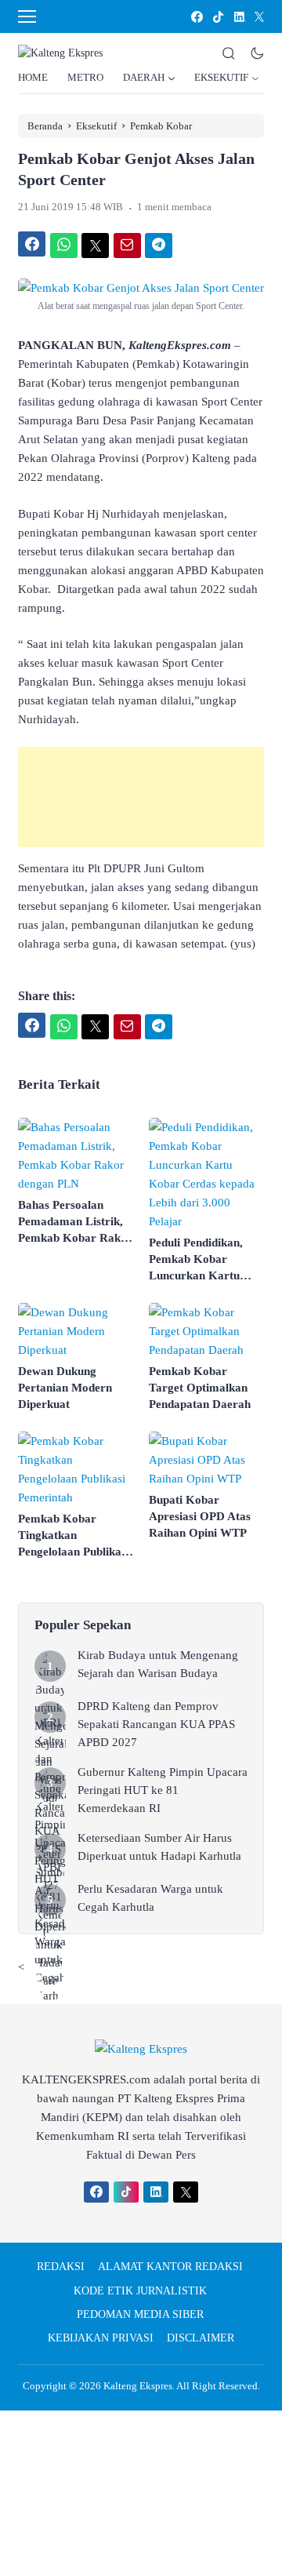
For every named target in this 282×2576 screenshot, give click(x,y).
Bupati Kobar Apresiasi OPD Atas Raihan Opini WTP (200, 1516)
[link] (196, 17)
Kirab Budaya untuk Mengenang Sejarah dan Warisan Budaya (158, 1664)
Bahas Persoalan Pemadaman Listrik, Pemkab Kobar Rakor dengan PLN (75, 1223)
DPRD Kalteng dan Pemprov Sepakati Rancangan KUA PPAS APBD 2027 (156, 1724)
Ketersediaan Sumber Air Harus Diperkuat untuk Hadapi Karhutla (159, 1847)
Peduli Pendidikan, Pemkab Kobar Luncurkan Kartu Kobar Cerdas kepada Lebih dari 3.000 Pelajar (206, 1260)
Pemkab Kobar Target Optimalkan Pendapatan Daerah (200, 1388)
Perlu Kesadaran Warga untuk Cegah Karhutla (150, 1898)
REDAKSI (61, 2267)
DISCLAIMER (201, 2338)
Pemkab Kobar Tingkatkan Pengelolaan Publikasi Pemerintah (74, 1536)
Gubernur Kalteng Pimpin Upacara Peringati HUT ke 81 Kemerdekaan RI (163, 1790)
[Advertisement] (141, 797)
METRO (85, 77)
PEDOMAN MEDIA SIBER (140, 2314)
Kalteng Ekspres (138, 2386)
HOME (33, 77)
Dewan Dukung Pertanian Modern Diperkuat (65, 1388)
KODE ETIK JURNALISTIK (140, 2291)
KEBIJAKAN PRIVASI (101, 2338)
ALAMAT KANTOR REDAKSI (170, 2267)
